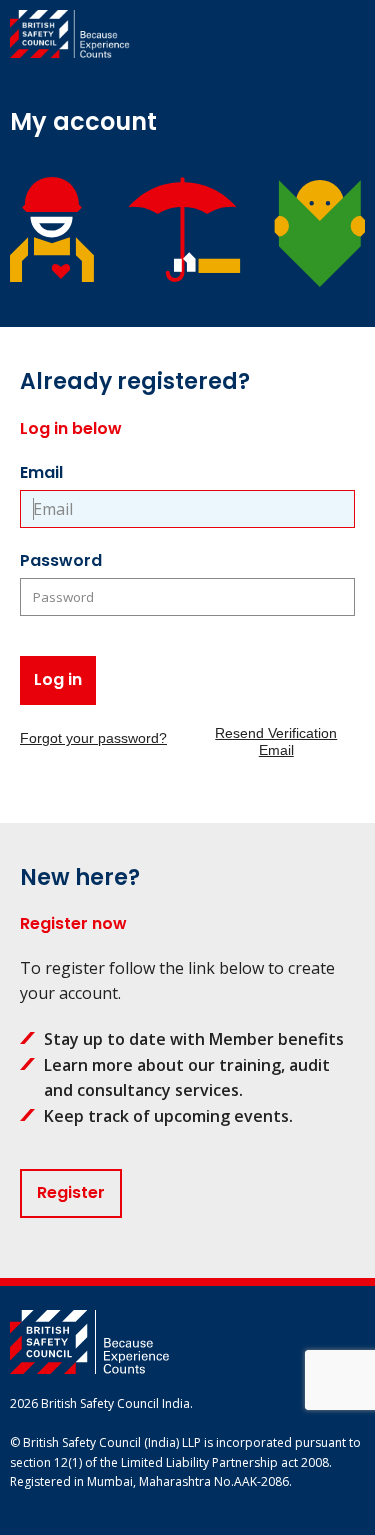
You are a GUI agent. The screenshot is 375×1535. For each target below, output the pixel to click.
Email (41, 472)
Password (61, 560)
